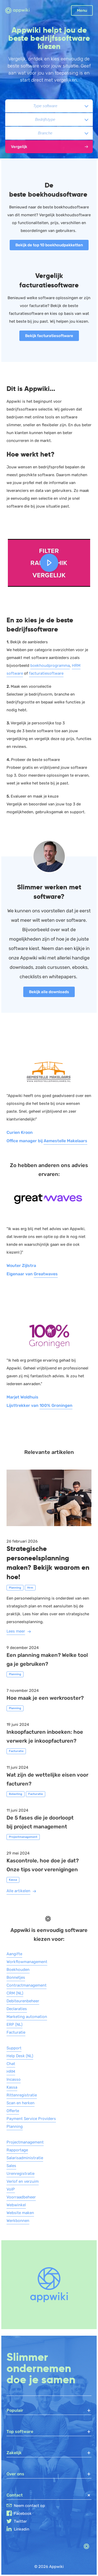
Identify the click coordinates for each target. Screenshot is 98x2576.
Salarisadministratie (25, 2158)
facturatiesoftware (46, 673)
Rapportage (17, 2150)
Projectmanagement (25, 2142)
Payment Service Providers (31, 2119)
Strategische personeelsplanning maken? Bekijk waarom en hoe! (48, 1563)
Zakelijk (14, 2453)
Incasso (14, 2079)
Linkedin (22, 2529)
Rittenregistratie (22, 2095)
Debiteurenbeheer (23, 2001)
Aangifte (14, 1954)
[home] (21, 11)
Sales (11, 2166)
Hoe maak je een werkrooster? (45, 1698)
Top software (20, 2432)
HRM (11, 2072)
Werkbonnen (18, 2221)
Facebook (23, 2514)
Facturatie (16, 2032)
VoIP (11, 2189)
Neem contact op (29, 2506)
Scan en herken (21, 2103)
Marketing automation (27, 2017)
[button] (49, 563)
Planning (15, 2126)
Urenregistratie (21, 2174)
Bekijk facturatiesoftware (49, 336)
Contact (15, 2495)
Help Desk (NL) (20, 2056)
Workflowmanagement (27, 1962)
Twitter (20, 2521)
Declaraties (17, 2009)
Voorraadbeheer (21, 2197)
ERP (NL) (15, 2025)
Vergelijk (19, 147)
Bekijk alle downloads (49, 992)
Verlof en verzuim (23, 2181)
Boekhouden (18, 1970)
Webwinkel (16, 2205)
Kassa (12, 2087)
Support (14, 2048)
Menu (82, 10)
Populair (15, 2410)
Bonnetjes (16, 1977)
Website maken (20, 2213)
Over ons (15, 2474)
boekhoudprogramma (50, 666)
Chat (11, 2064)
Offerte (13, 2111)
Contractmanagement (27, 1985)
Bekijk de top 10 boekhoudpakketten (49, 245)
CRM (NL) (15, 1993)
